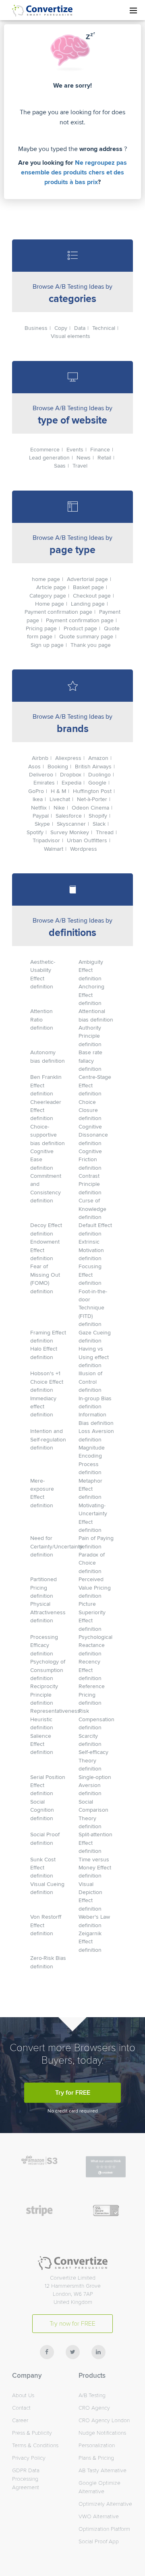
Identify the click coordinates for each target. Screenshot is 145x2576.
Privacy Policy (29, 2458)
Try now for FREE (72, 2324)
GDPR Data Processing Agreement (26, 2479)
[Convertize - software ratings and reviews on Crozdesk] (106, 2175)
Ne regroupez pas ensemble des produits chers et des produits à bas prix (74, 172)
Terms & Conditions (35, 2445)
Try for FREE (73, 2093)
